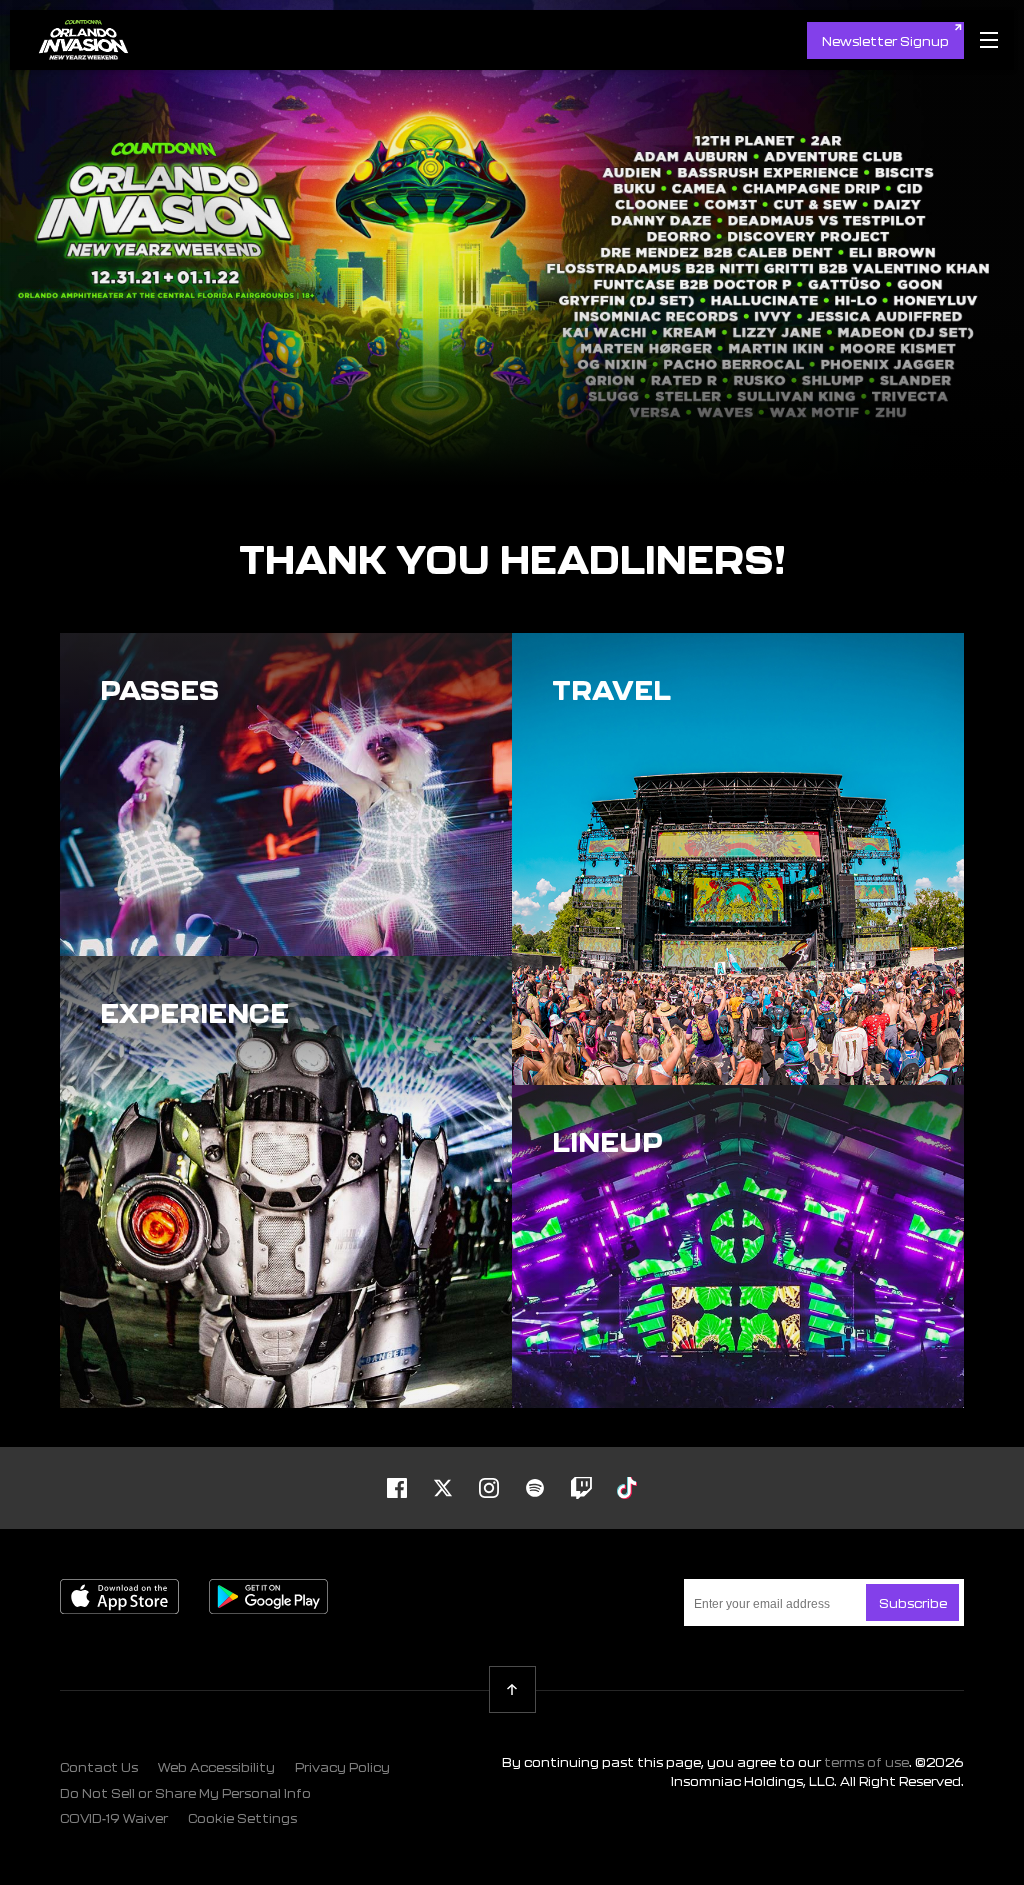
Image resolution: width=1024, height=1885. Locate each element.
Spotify (535, 1488)
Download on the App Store (119, 1596)
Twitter (443, 1488)
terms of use (866, 1762)
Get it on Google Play (268, 1596)
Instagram (489, 1488)
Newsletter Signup (885, 41)
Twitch (581, 1488)
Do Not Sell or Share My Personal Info (185, 1793)
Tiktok (627, 1488)
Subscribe (913, 1603)
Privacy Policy (342, 1767)
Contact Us (99, 1767)
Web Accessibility (216, 1767)
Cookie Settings (242, 1818)
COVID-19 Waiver (114, 1818)
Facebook (397, 1488)
